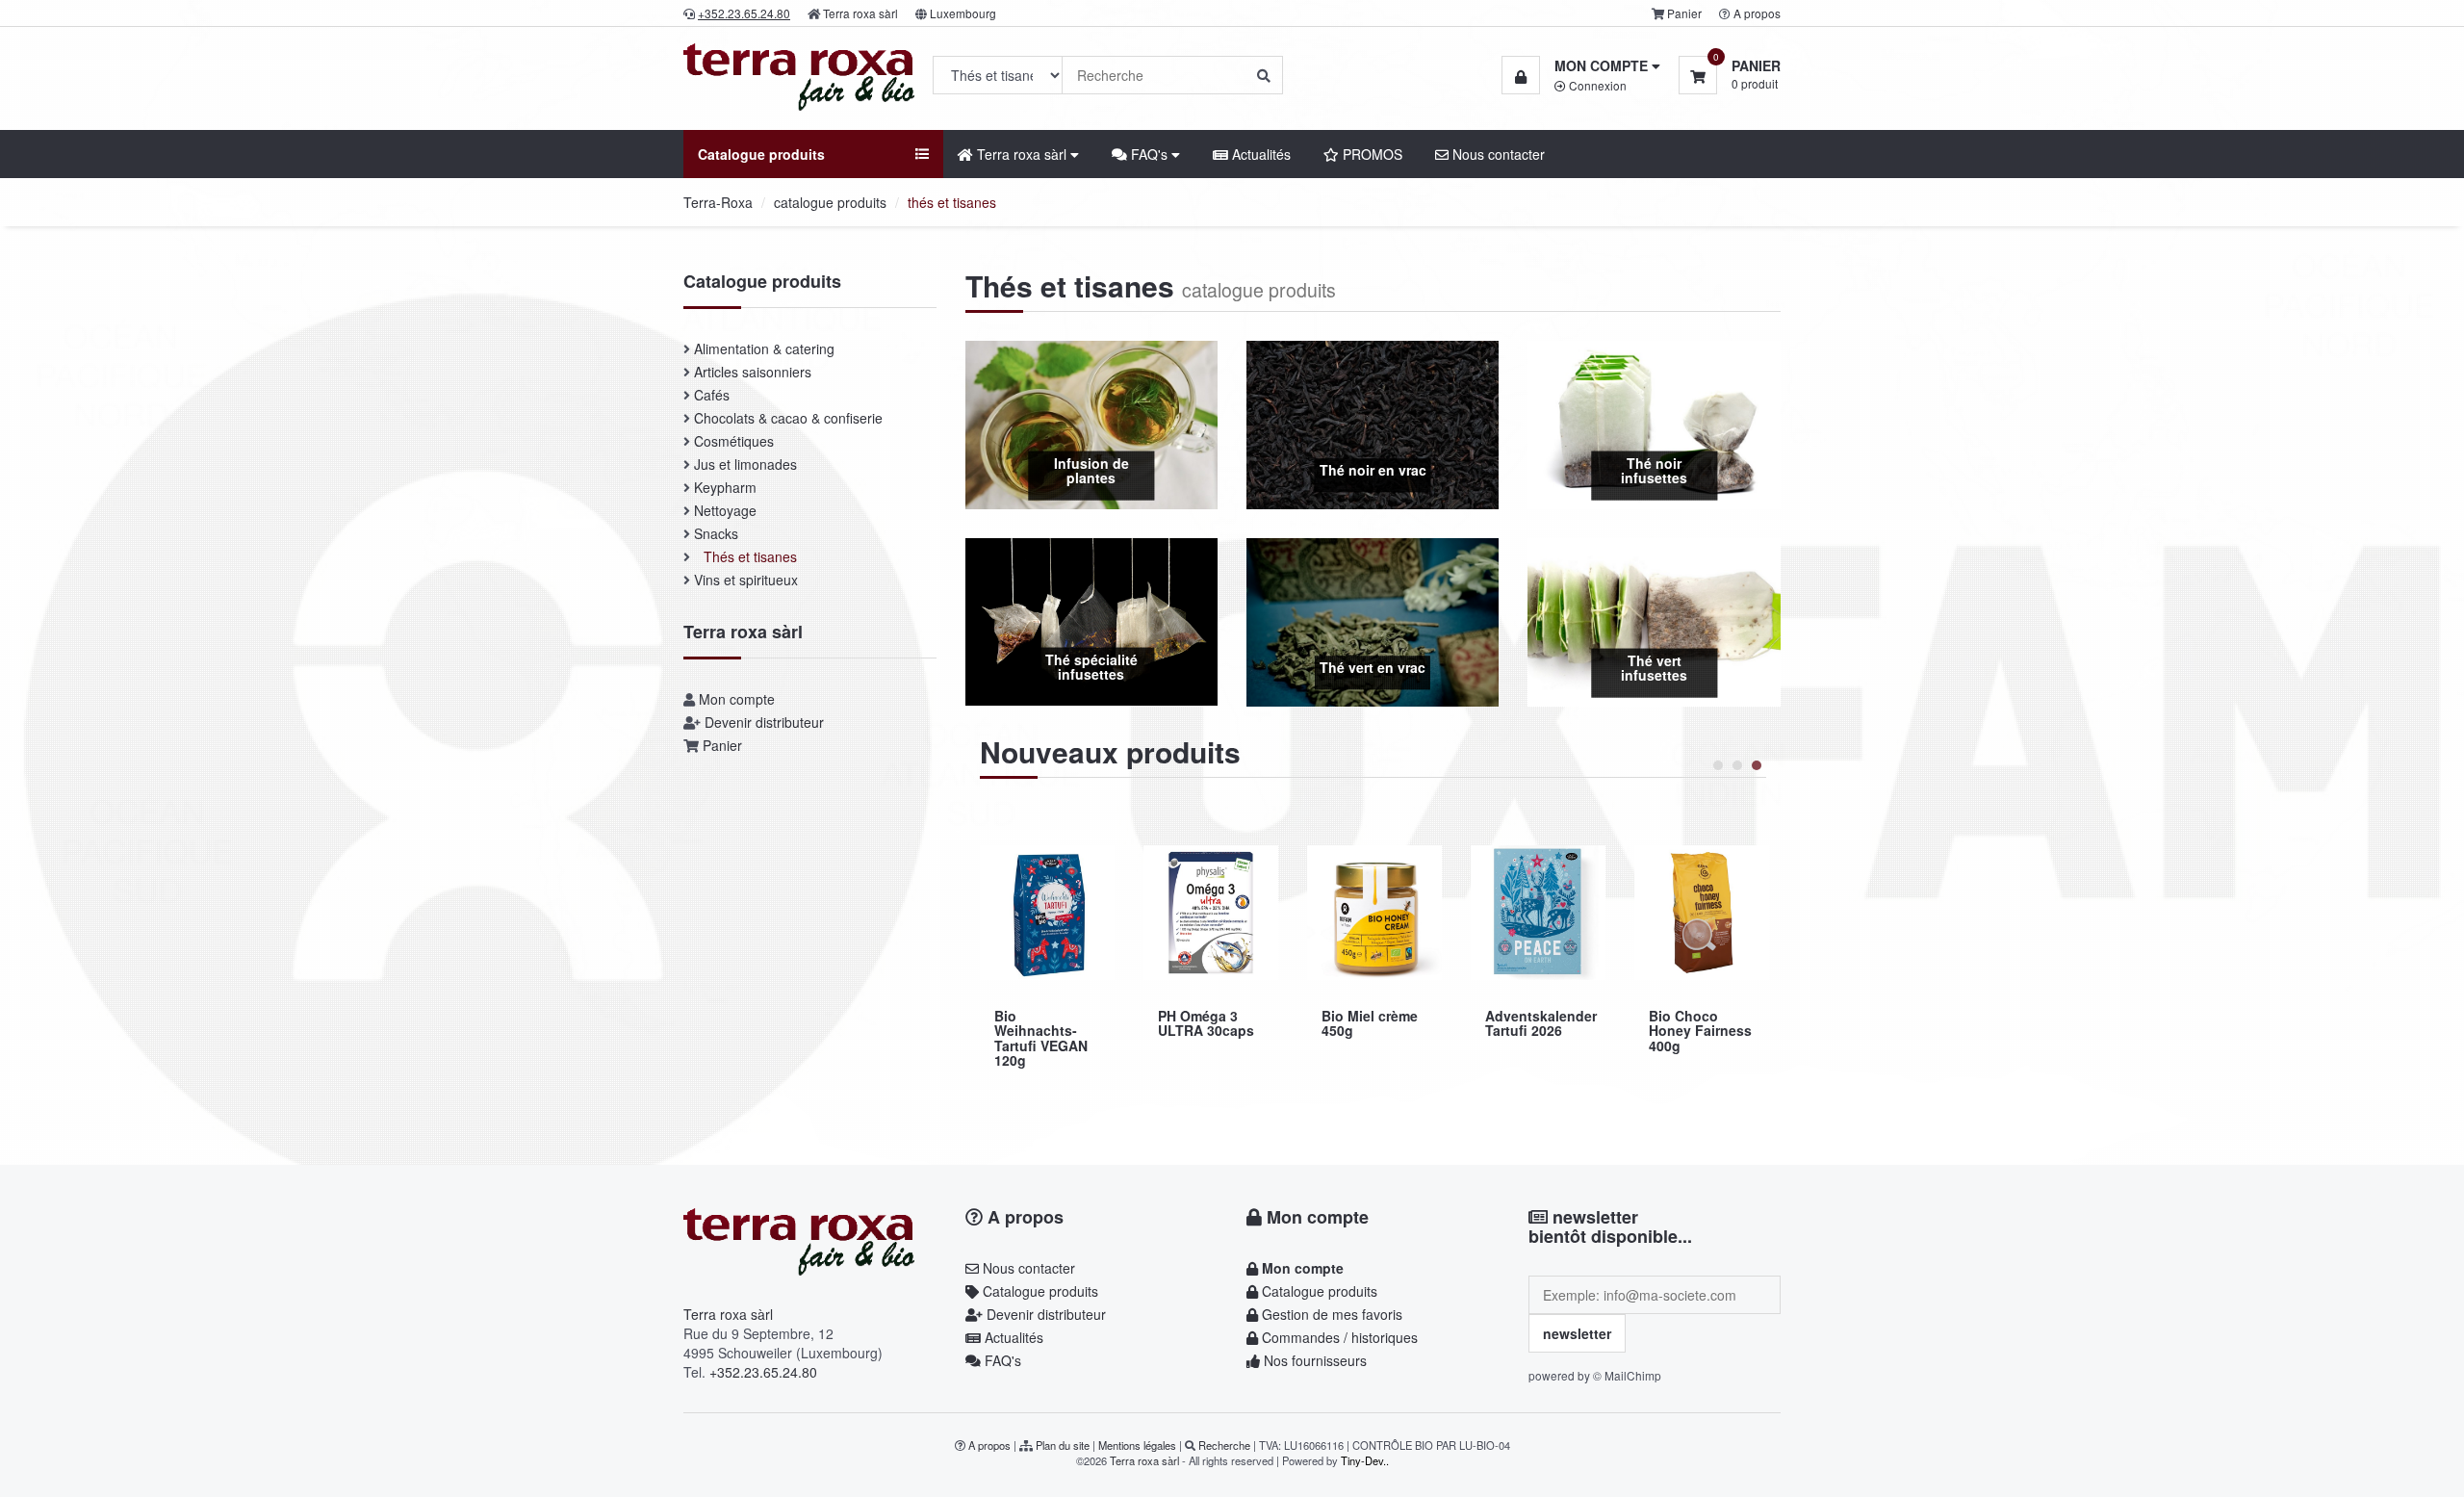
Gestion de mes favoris (1330, 1314)
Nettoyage (725, 510)
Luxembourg (963, 13)
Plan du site (1063, 1445)
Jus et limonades (745, 464)
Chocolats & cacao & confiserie (788, 418)
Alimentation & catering (764, 348)
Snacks (716, 533)
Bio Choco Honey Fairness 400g (1373, 1031)
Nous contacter (1497, 154)
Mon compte (737, 699)
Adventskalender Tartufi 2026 (1214, 1023)
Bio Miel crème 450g (1042, 1023)
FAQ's (1001, 1360)
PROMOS (1371, 154)
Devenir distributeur (764, 722)
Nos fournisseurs (1313, 1360)
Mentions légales (1137, 1445)
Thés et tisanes (750, 556)
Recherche (1224, 1445)
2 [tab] (1737, 765)
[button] (1581, 65)
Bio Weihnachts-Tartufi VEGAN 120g (1695, 1038)
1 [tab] (1718, 765)
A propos (1757, 13)
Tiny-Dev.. (1365, 1460)
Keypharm (725, 487)
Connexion (1596, 85)
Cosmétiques (734, 441)
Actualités (1259, 154)
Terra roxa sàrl (860, 13)
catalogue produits (830, 202)
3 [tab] (1757, 765)
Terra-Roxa (718, 202)
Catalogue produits (1039, 1291)
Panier (1684, 13)
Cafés (712, 395)
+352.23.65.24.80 (763, 1372)
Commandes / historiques (1338, 1337)
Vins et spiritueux (746, 580)
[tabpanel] (1047, 950)
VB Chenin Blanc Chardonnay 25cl (1526, 1038)
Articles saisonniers (753, 372)
